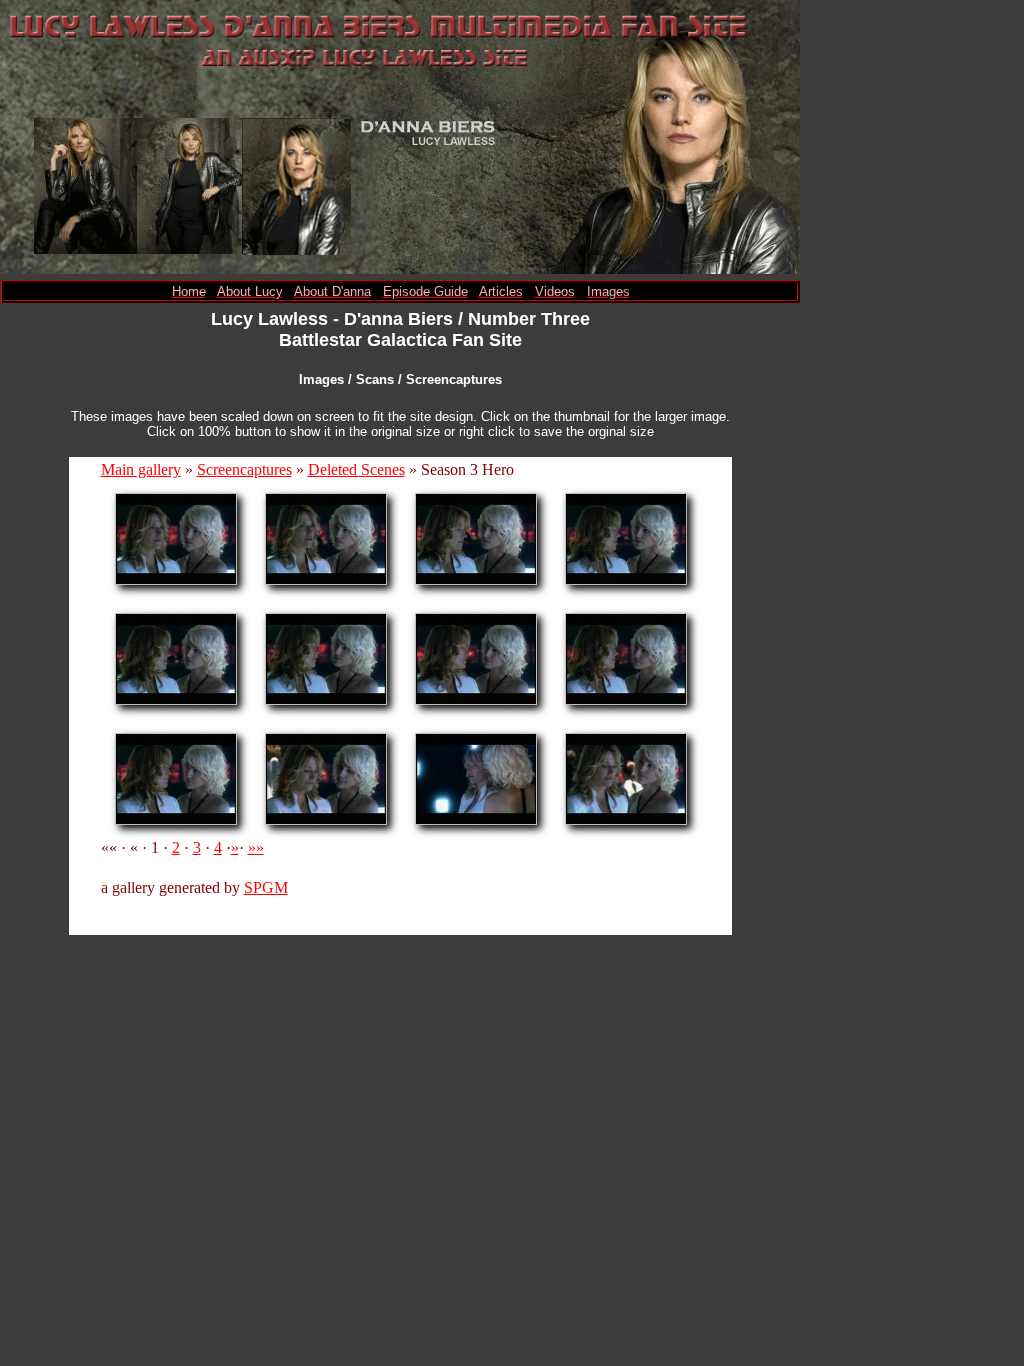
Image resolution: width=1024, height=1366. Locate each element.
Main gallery (141, 469)
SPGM (266, 887)
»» (256, 847)
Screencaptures (244, 469)
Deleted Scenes (356, 469)
